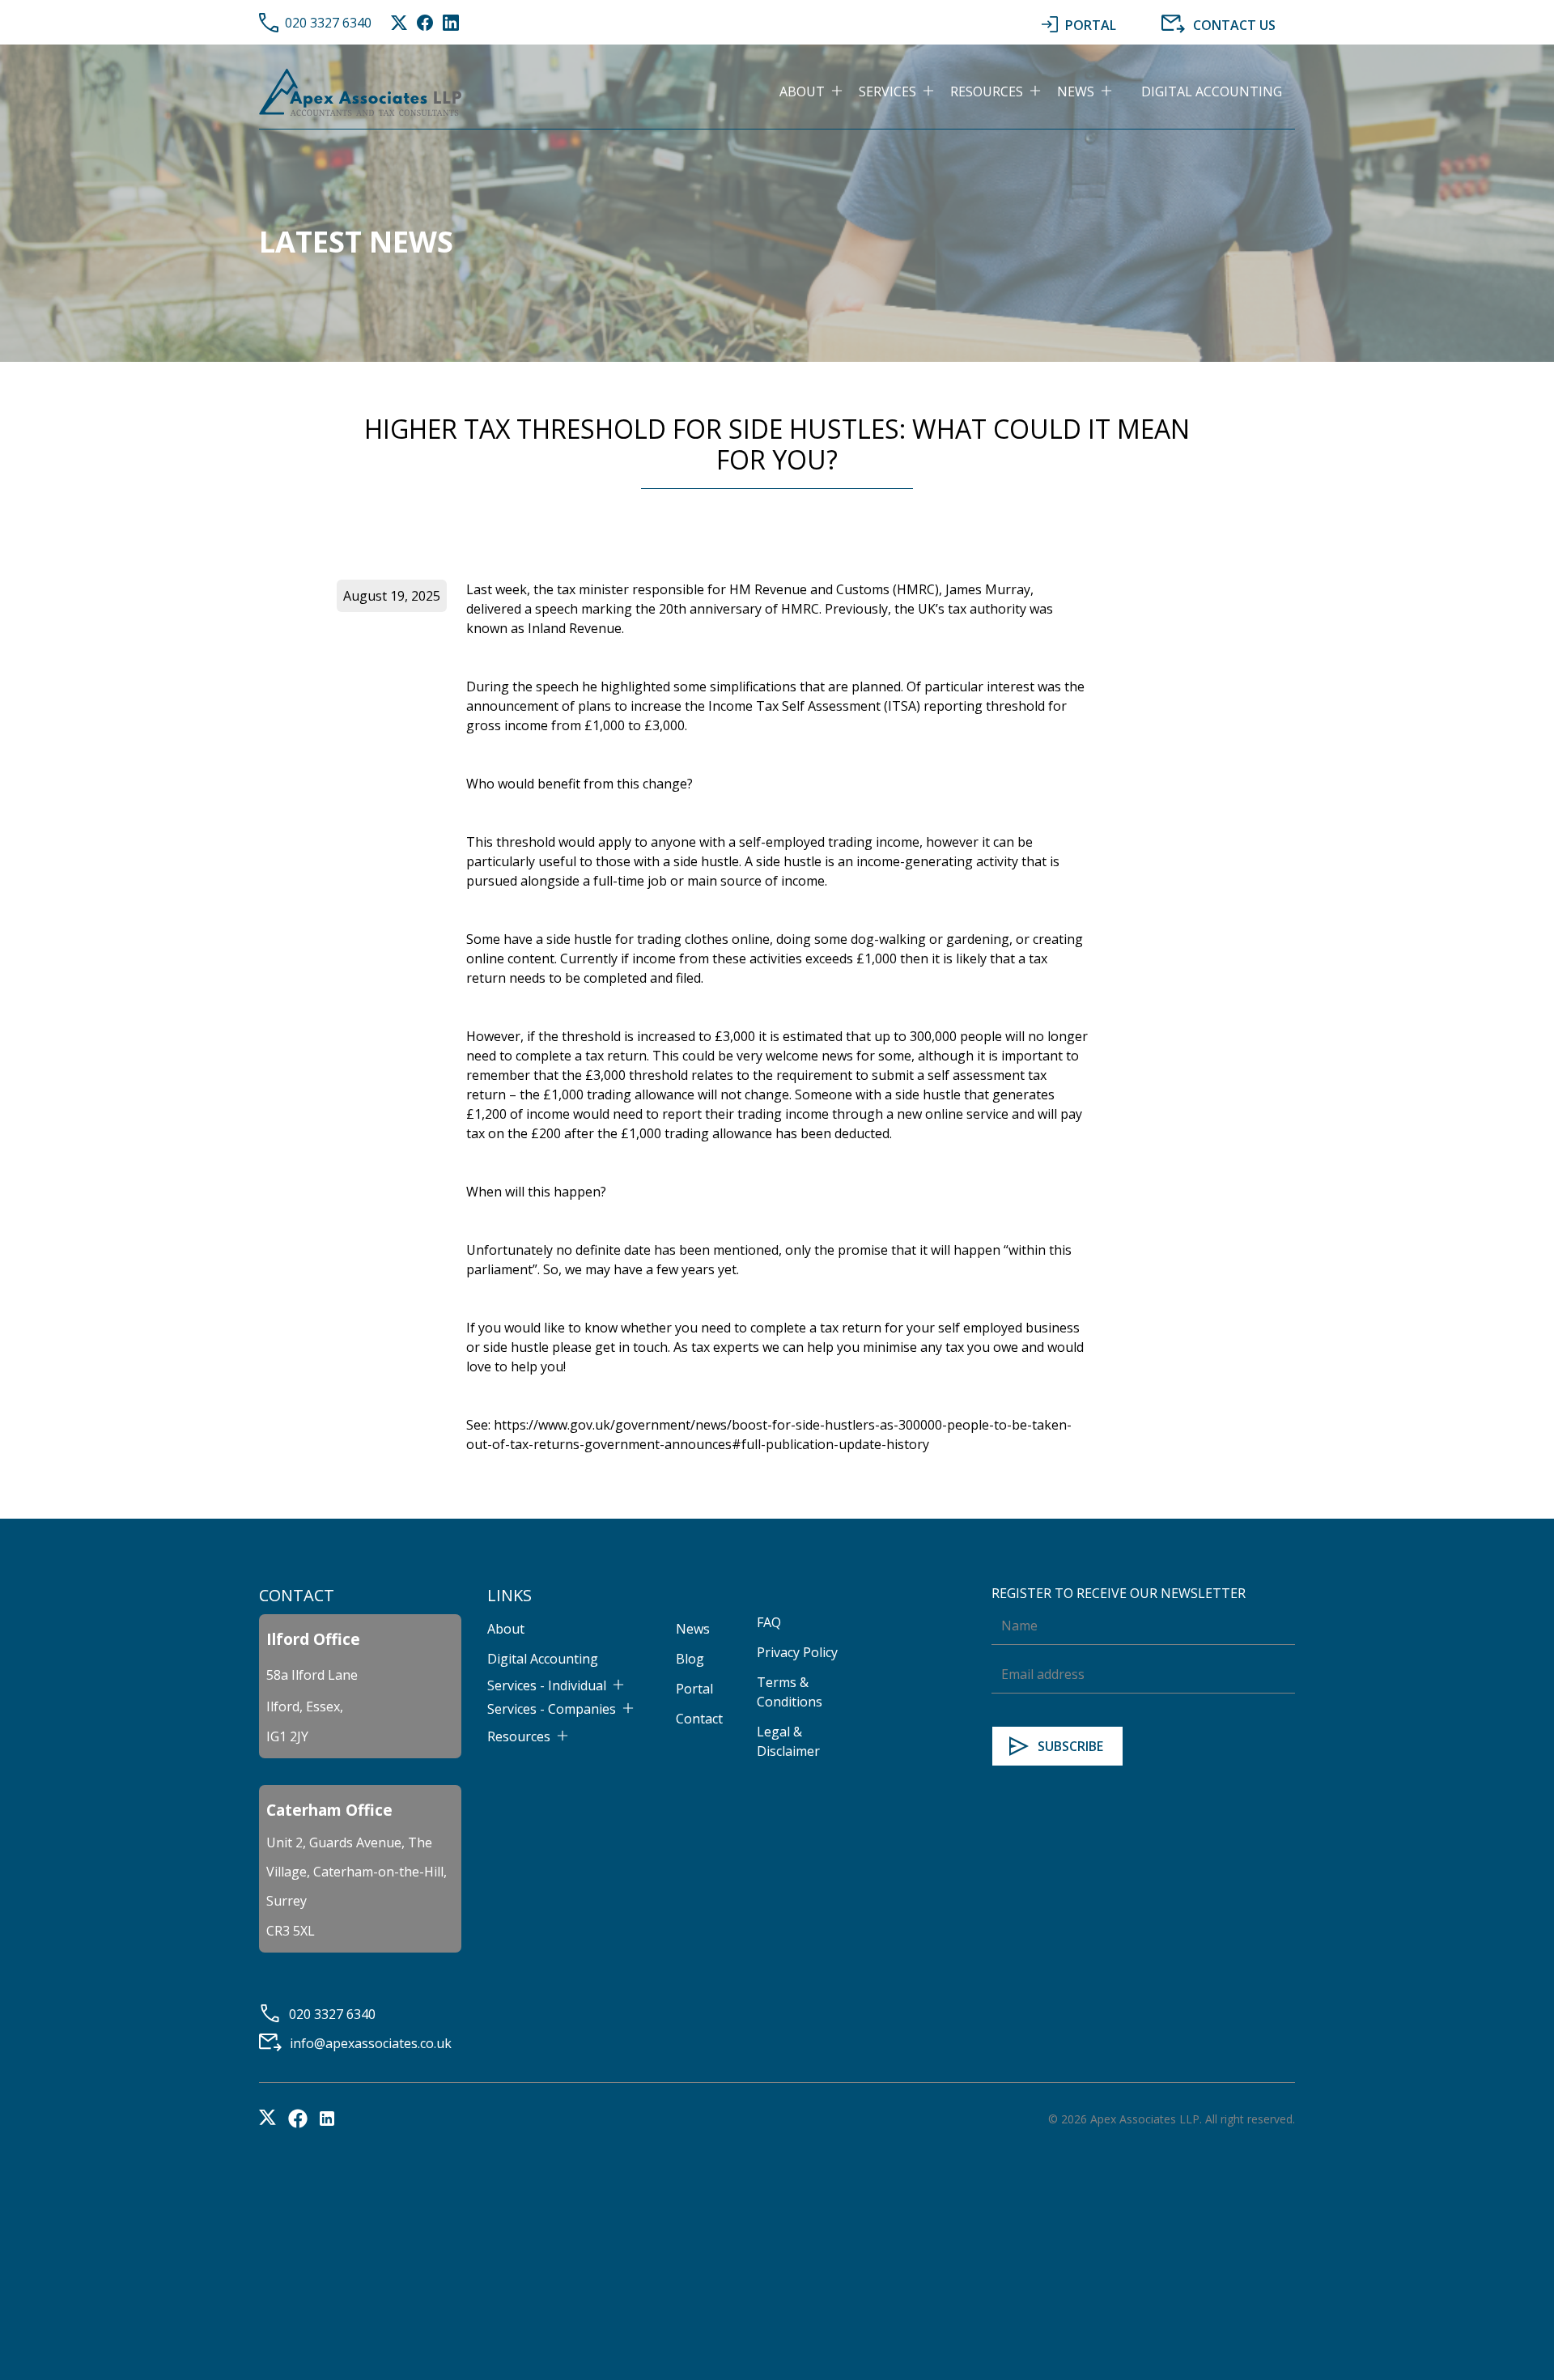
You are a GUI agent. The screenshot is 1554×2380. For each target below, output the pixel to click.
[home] (360, 91)
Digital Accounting (1212, 91)
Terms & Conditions (790, 1692)
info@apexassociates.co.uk (371, 2043)
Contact (699, 1719)
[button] (819, 91)
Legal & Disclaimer (788, 1741)
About (506, 1629)
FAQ (769, 1622)
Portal (694, 1689)
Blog (690, 1659)
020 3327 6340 (328, 23)
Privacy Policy (797, 1652)
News (693, 1629)
